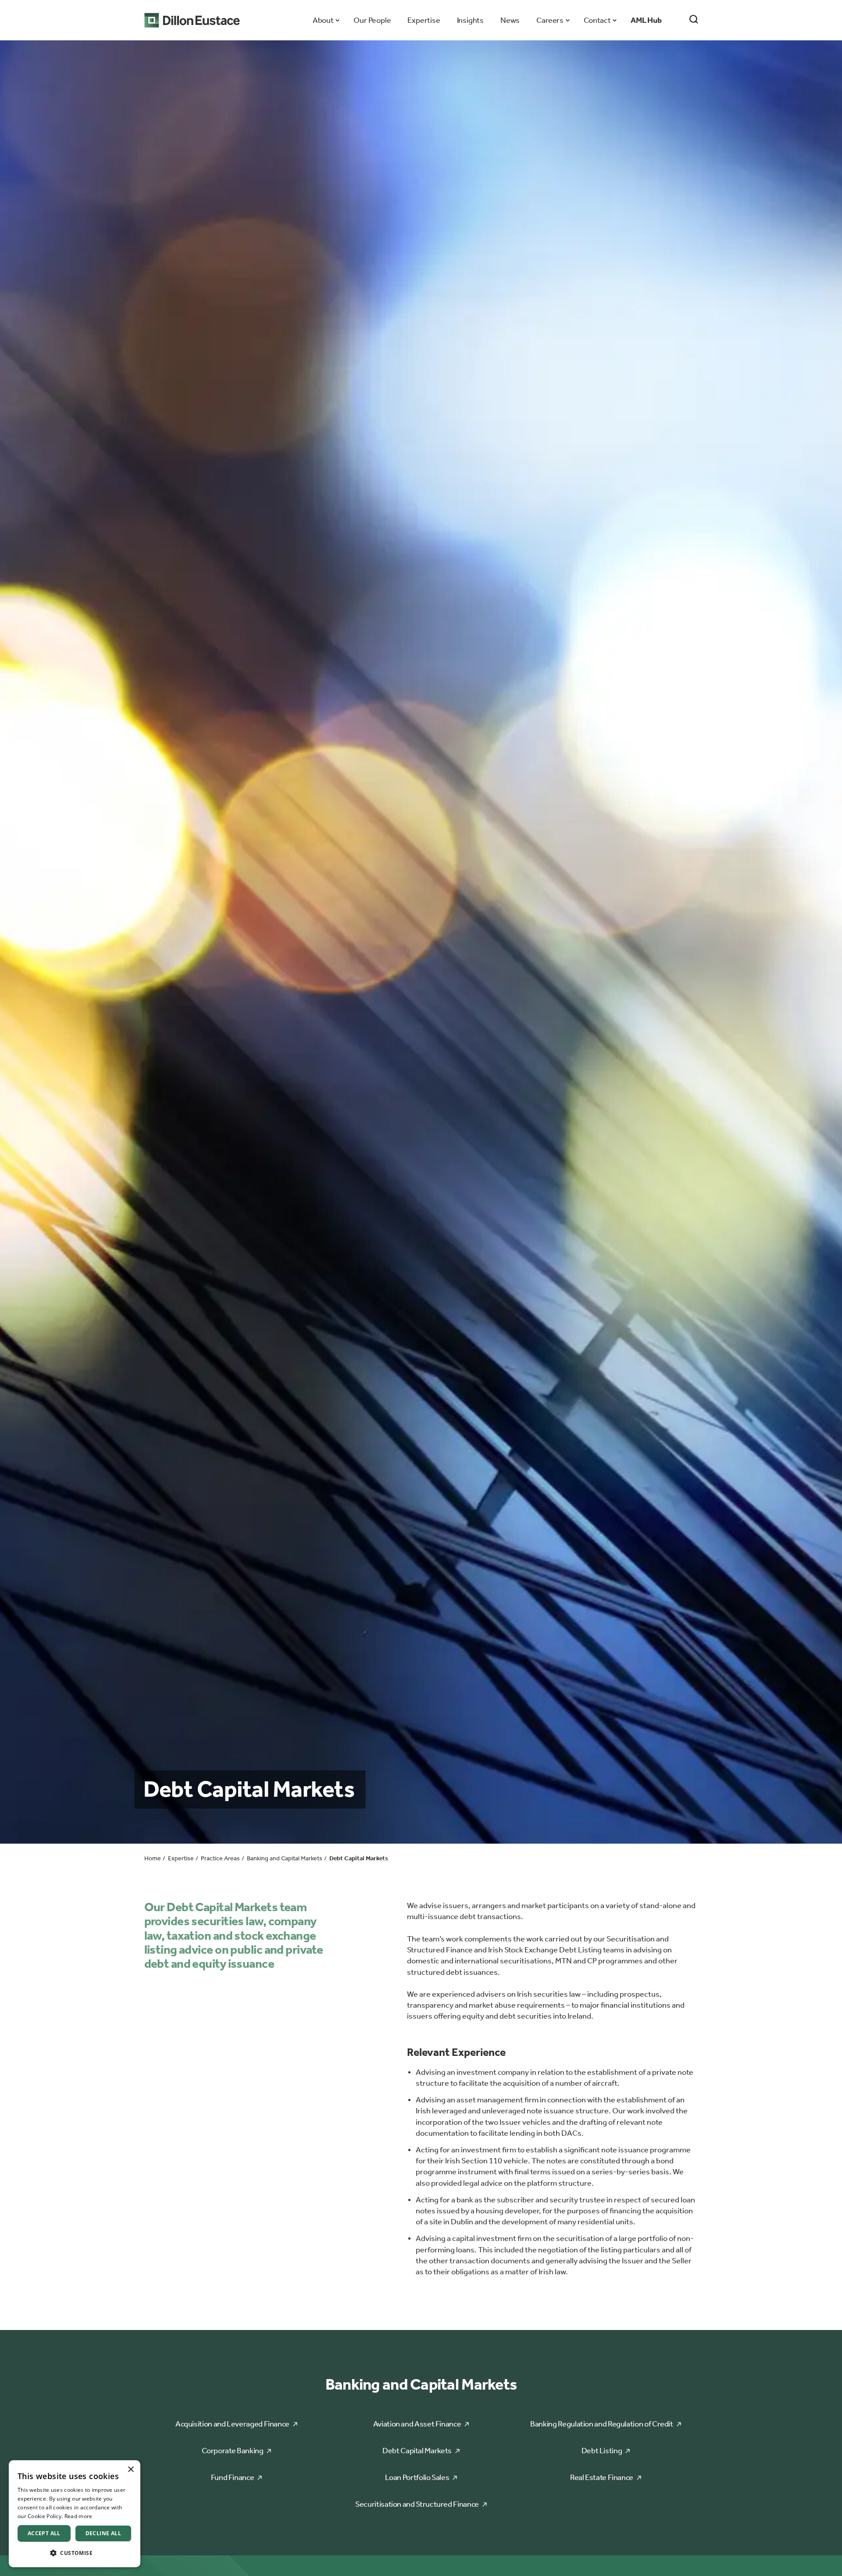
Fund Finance (233, 2477)
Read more (78, 2516)
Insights (470, 20)
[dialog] (75, 2514)
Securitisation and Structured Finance (417, 2504)
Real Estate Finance (602, 2477)
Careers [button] (550, 20)
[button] (75, 2553)
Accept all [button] (44, 2533)
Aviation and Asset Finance (417, 2424)
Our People (372, 20)
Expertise (424, 20)
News (510, 20)
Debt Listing (602, 2451)
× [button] (130, 2470)
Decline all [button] (103, 2533)
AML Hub (646, 20)
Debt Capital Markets (417, 2451)
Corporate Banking (233, 2451)
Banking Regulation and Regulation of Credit (602, 2424)
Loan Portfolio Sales (417, 2477)
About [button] (323, 20)
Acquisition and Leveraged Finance (232, 2424)
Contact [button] (597, 20)
